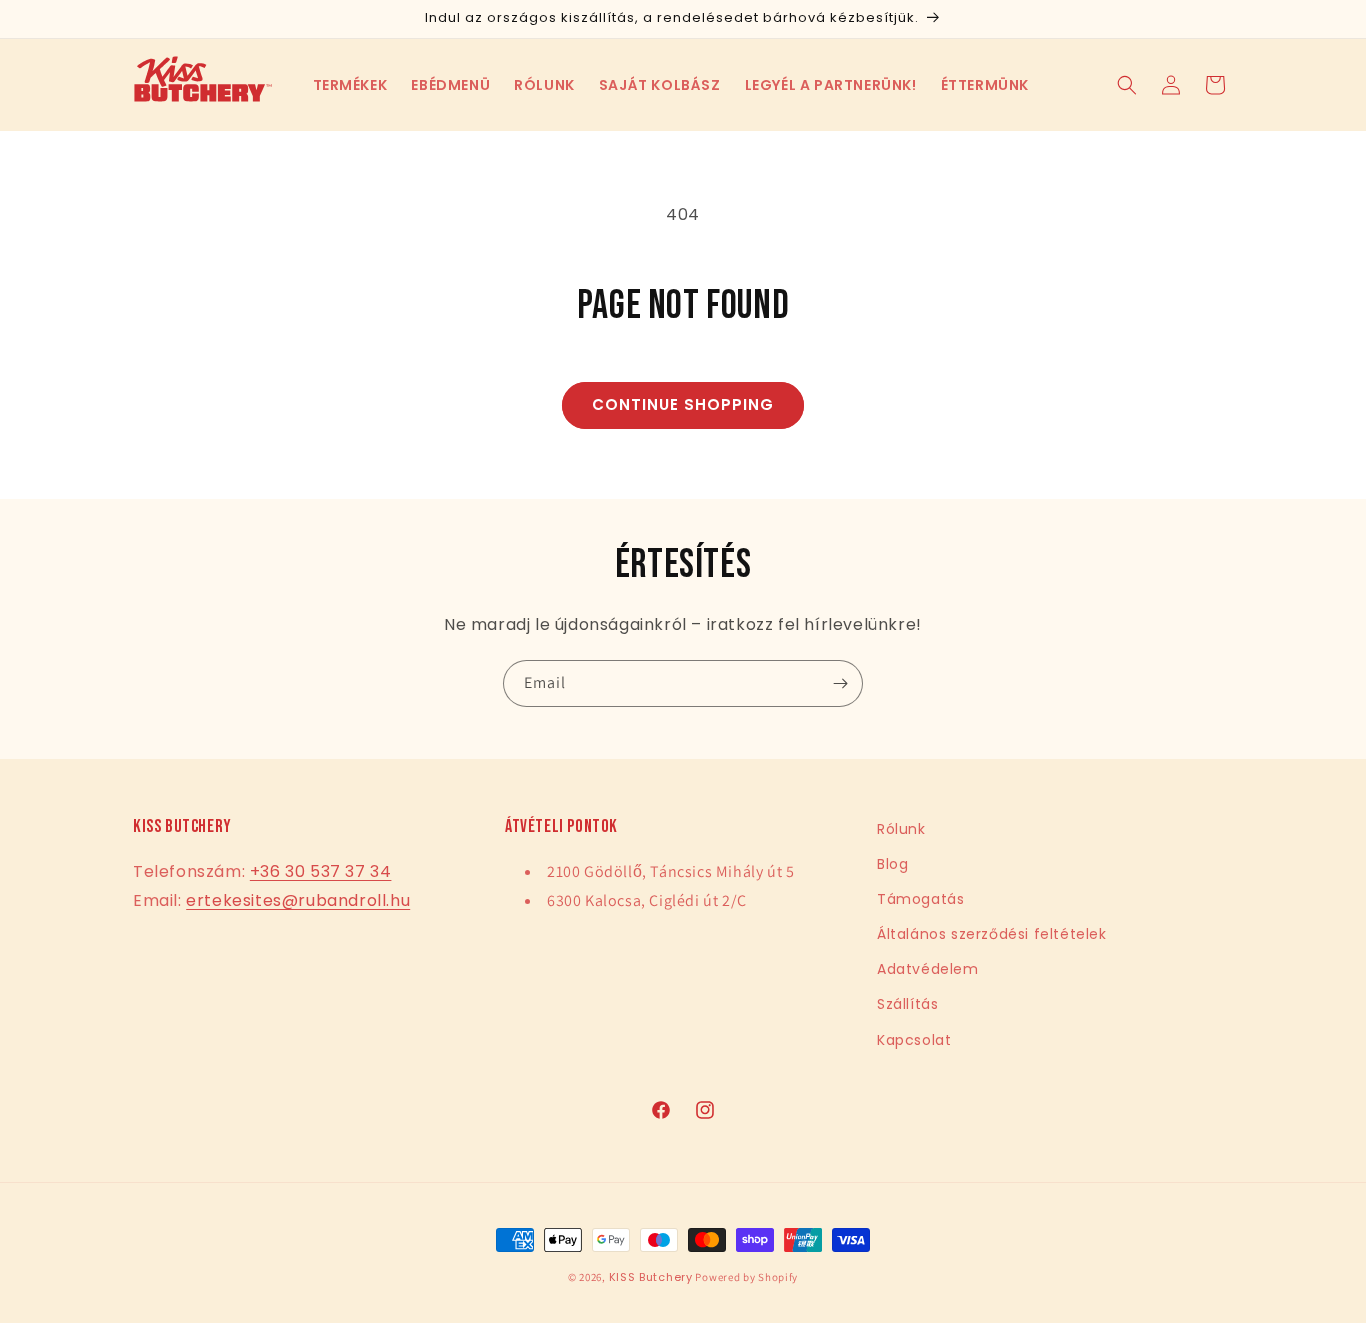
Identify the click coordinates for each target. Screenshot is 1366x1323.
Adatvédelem (928, 969)
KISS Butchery (651, 1277)
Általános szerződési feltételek (992, 934)
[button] (350, 85)
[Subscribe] (840, 683)
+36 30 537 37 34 (321, 871)
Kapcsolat (914, 1040)
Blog (892, 864)
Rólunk (901, 829)
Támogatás (920, 899)
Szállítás (907, 1004)
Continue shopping (683, 404)
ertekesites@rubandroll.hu (298, 900)
